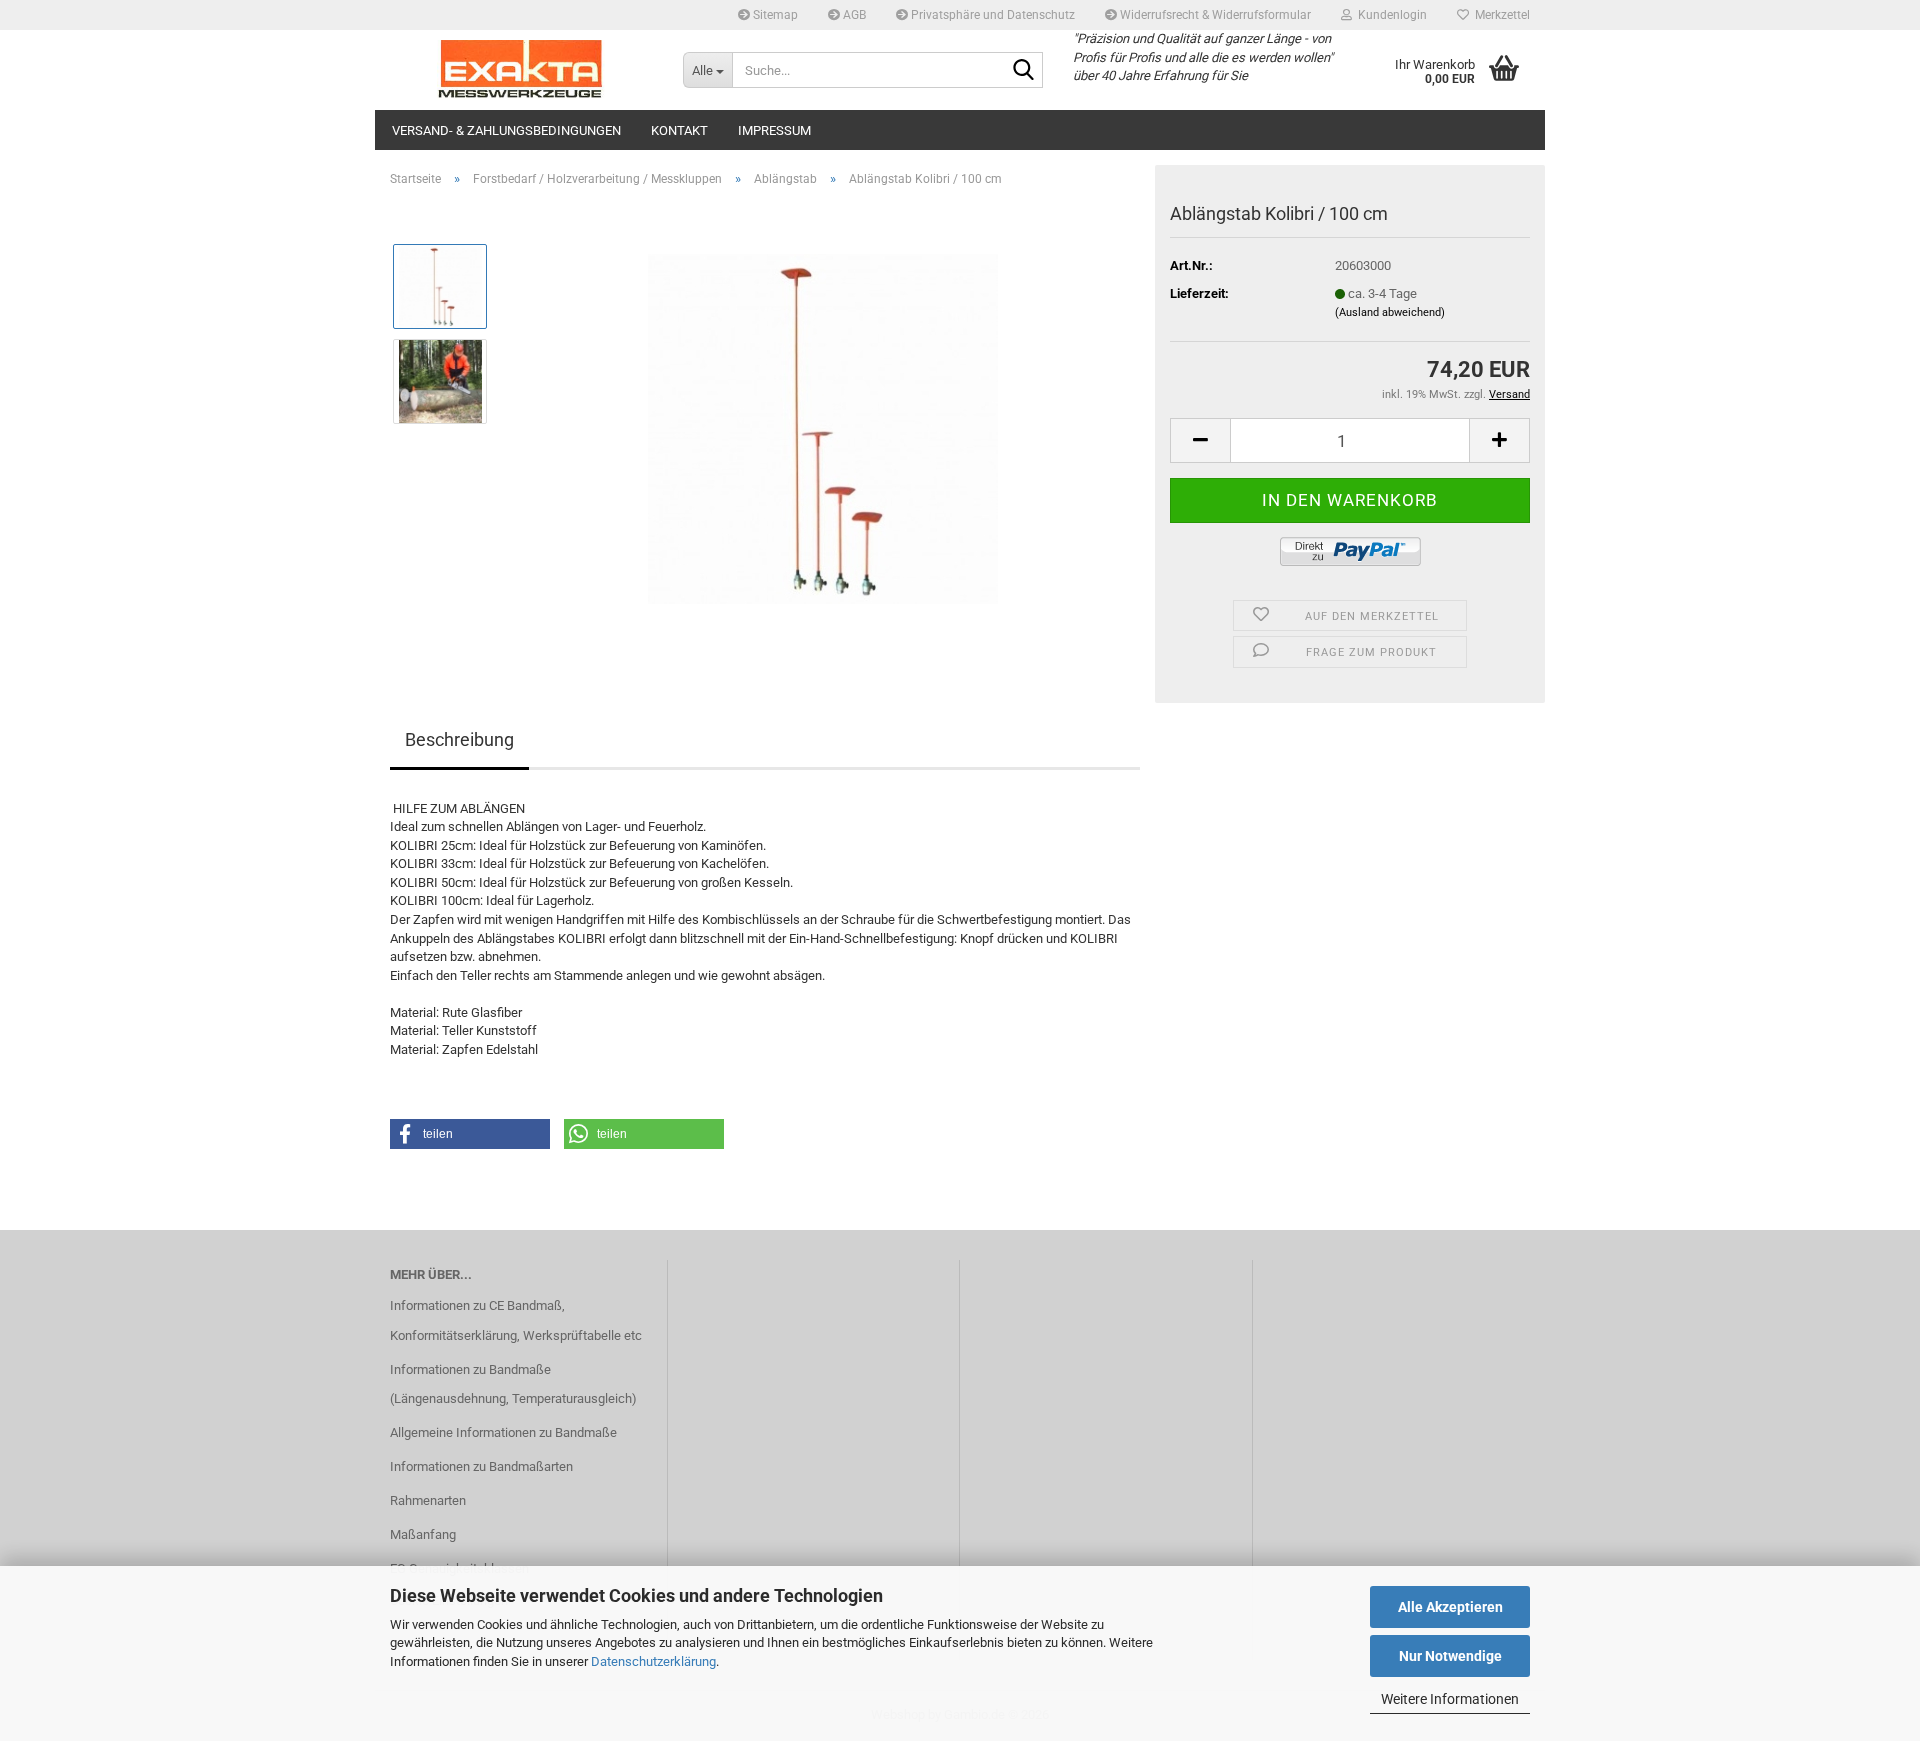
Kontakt (679, 130)
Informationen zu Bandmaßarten (481, 1466)
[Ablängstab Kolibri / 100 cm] (823, 427)
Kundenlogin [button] (1389, 15)
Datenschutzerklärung (653, 1661)
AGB (853, 15)
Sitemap (774, 15)
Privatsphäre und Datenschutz (991, 15)
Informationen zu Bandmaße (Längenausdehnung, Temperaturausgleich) (513, 1384)
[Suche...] (1024, 71)
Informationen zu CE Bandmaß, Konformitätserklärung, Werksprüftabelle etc (516, 1320)
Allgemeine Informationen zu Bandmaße (503, 1432)
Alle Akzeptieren (1450, 1607)
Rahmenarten (428, 1500)
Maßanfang (423, 1534)
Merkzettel (1499, 15)
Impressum (774, 130)
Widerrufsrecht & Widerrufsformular (1214, 15)
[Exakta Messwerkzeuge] (521, 70)
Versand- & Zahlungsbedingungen (506, 130)
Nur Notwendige (1450, 1656)
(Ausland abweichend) (1390, 312)
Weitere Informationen (1450, 1699)
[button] (1200, 440)
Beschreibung (459, 739)
